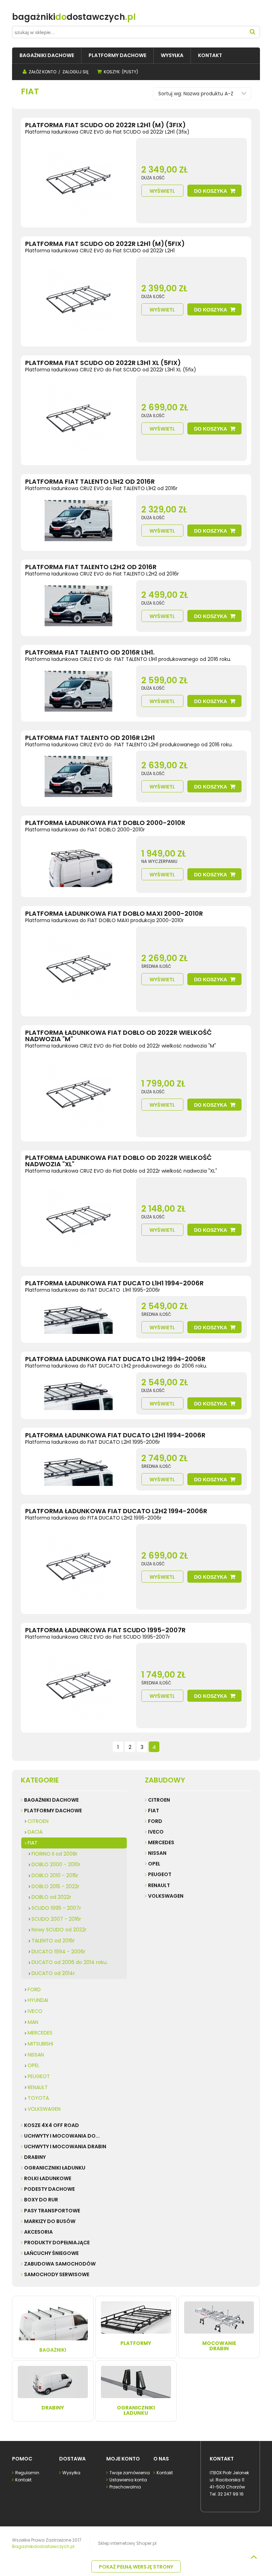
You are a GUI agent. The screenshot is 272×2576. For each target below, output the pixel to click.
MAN (33, 2022)
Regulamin (27, 2473)
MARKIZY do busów (50, 2221)
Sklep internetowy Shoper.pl (127, 2543)
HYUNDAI (38, 2000)
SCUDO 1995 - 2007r (56, 1908)
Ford (155, 1821)
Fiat (154, 1811)
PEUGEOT (39, 2076)
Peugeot (160, 1874)
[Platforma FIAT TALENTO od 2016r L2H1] (78, 776)
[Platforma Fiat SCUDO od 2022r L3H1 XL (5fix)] (78, 418)
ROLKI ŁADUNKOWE (48, 2178)
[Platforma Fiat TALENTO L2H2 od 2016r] (78, 606)
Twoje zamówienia (130, 2473)
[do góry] (254, 2557)
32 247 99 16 (231, 2494)
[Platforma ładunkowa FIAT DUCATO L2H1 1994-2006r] (78, 1469)
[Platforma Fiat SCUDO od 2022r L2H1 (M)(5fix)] (78, 300)
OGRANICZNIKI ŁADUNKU (55, 2168)
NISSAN (36, 2055)
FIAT (33, 1843)
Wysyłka (71, 2473)
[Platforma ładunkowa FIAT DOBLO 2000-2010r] (78, 865)
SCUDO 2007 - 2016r (56, 1919)
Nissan (157, 1853)
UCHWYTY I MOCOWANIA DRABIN (65, 2146)
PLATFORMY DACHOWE (53, 1811)
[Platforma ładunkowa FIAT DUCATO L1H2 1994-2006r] (78, 1393)
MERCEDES (40, 2033)
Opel (154, 1864)
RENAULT (38, 2087)
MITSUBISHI (40, 2044)
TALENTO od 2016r (53, 1941)
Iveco (156, 1832)
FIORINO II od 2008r (55, 1854)
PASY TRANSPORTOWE (52, 2211)
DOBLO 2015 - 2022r (55, 1886)
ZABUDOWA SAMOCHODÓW (60, 2264)
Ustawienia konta (128, 2480)
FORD (34, 1989)
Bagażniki (53, 2350)
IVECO (35, 2011)
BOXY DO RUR (41, 2200)
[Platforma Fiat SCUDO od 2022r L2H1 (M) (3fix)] (78, 181)
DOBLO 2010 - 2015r (55, 1875)
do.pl (74, 17)
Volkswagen (166, 1896)
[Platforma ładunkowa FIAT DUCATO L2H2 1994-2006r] (78, 1567)
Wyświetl (162, 191)
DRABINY (35, 2157)
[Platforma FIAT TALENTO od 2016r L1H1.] (78, 691)
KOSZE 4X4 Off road (52, 2125)
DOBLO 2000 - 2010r (56, 1864)
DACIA (35, 1832)
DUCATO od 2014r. (54, 1973)
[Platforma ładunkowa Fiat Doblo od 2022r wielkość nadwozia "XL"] (78, 1220)
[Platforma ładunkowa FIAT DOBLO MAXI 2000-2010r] (78, 969)
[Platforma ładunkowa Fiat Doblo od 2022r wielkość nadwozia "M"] (78, 1095)
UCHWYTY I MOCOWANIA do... (62, 2136)
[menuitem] (47, 55)
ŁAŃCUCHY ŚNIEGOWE (51, 2253)
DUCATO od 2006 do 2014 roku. (70, 1962)
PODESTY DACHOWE (49, 2189)
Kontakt (23, 2480)
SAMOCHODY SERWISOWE (57, 2274)
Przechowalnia (125, 2487)
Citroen (159, 1800)
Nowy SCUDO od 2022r (59, 1930)
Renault (159, 1885)
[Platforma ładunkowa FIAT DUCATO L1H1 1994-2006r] (78, 1317)
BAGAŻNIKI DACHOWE (51, 1800)
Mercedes (161, 1842)
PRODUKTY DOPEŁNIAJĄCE (57, 2243)
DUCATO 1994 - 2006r (58, 1952)
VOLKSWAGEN (44, 2109)
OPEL (33, 2065)
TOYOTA (38, 2098)
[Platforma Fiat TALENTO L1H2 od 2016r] (78, 521)
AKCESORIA (38, 2232)
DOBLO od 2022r (51, 1897)
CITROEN (38, 1821)
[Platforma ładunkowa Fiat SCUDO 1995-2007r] (78, 1686)
